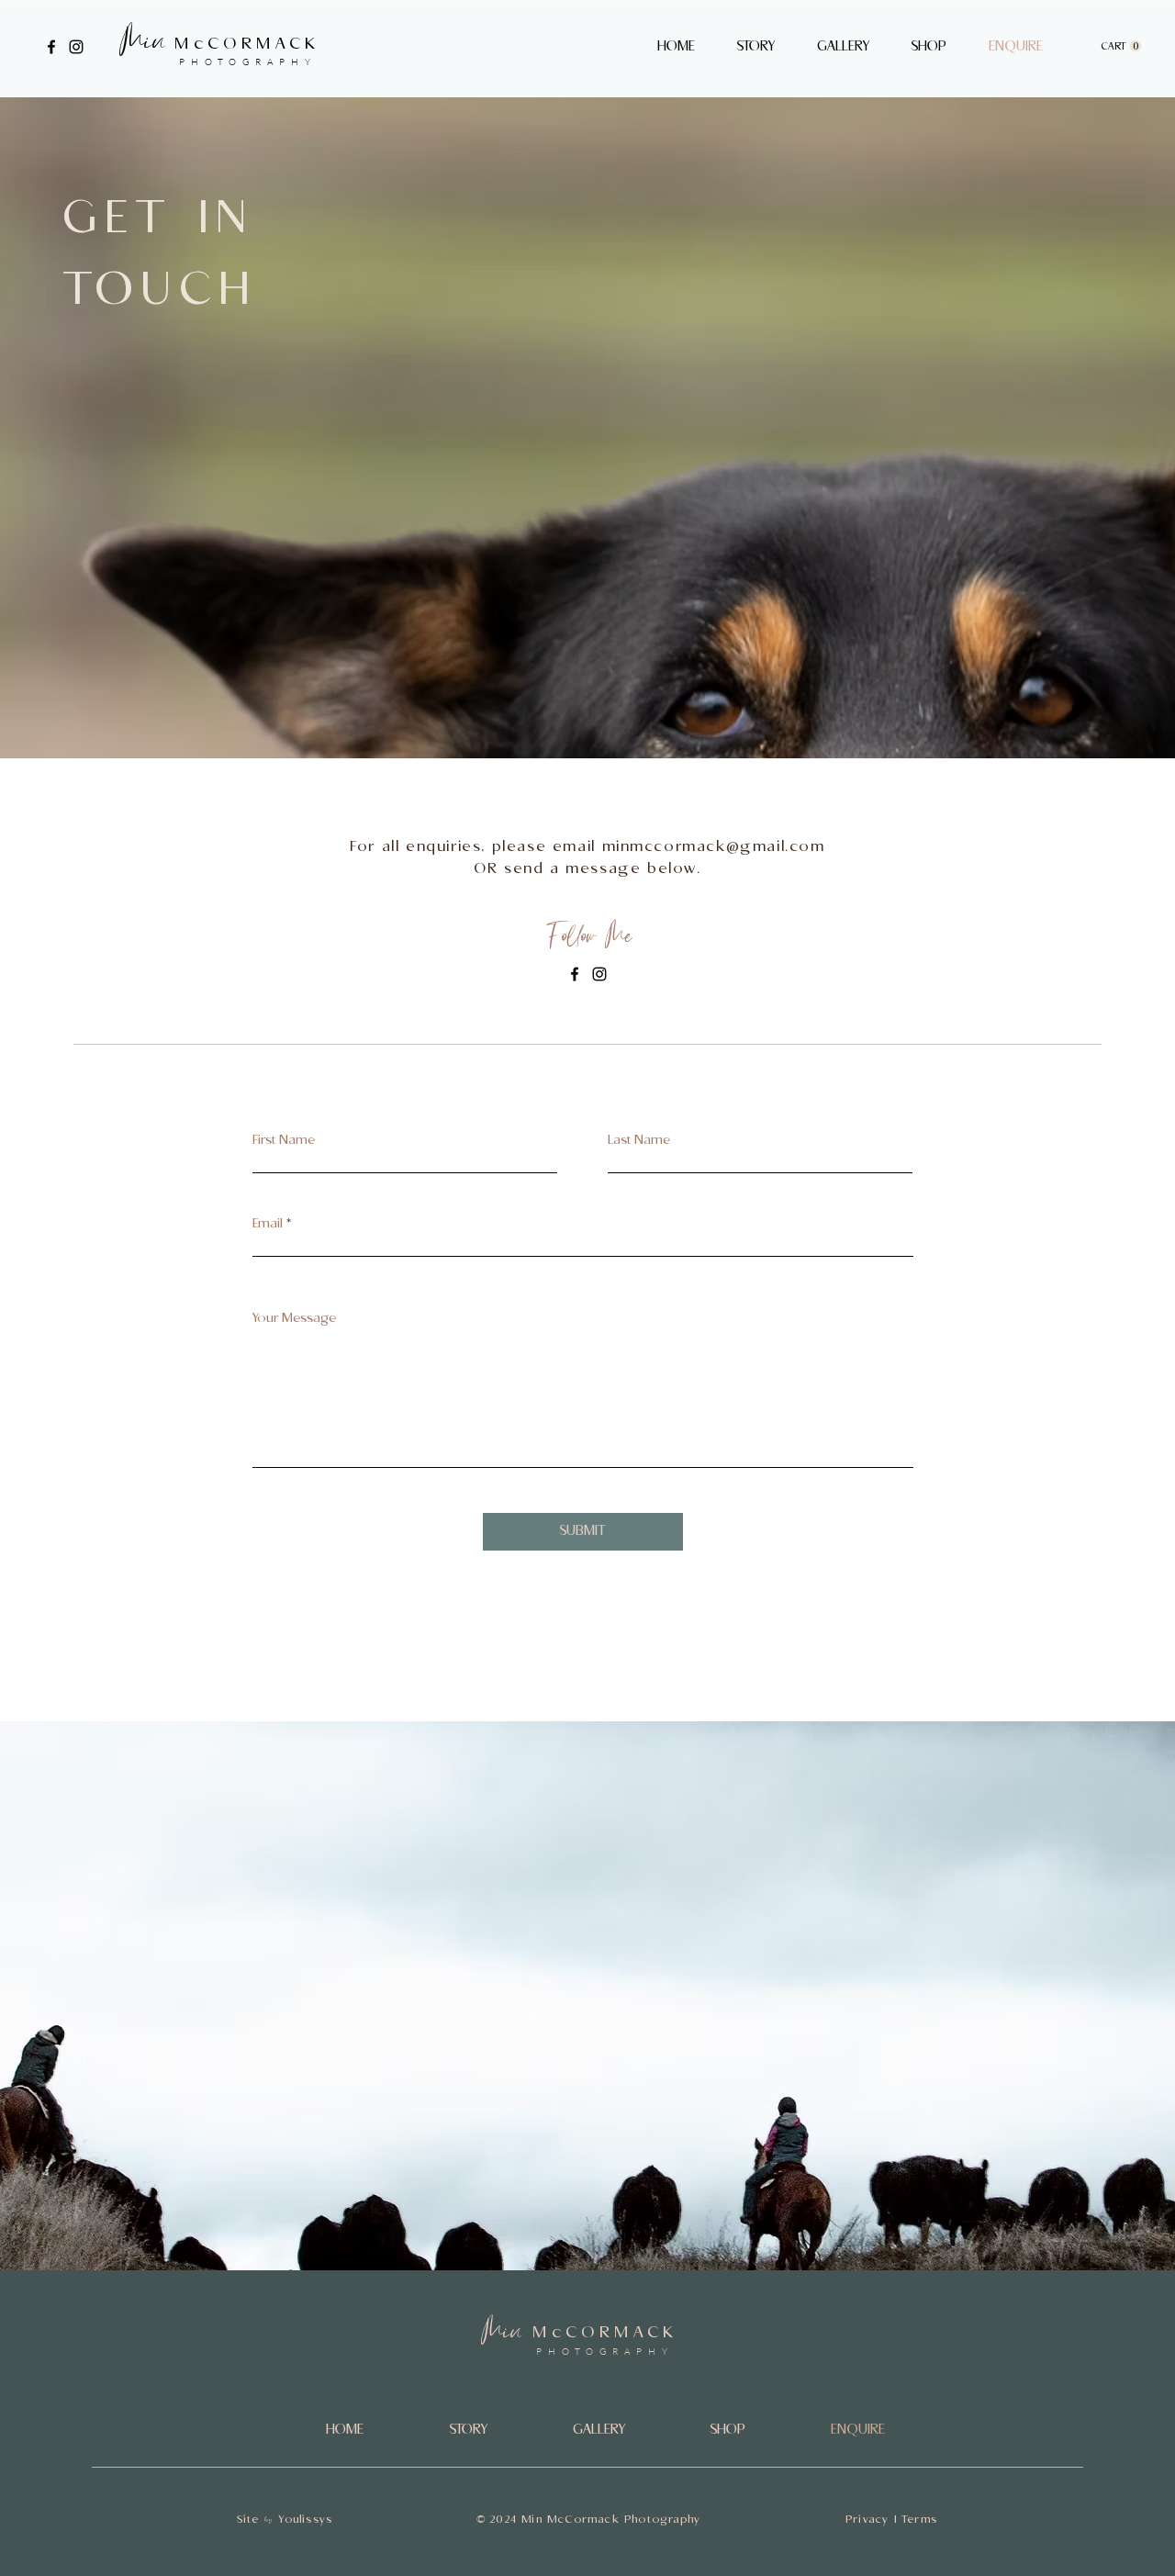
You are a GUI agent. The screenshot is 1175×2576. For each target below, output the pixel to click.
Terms (919, 2520)
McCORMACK (247, 44)
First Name (284, 1140)
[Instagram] (76, 47)
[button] (929, 47)
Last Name (639, 1140)
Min (141, 45)
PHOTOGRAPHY (248, 62)
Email (268, 1224)
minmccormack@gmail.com (714, 847)
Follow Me (587, 940)
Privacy (867, 2520)
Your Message (294, 1318)
